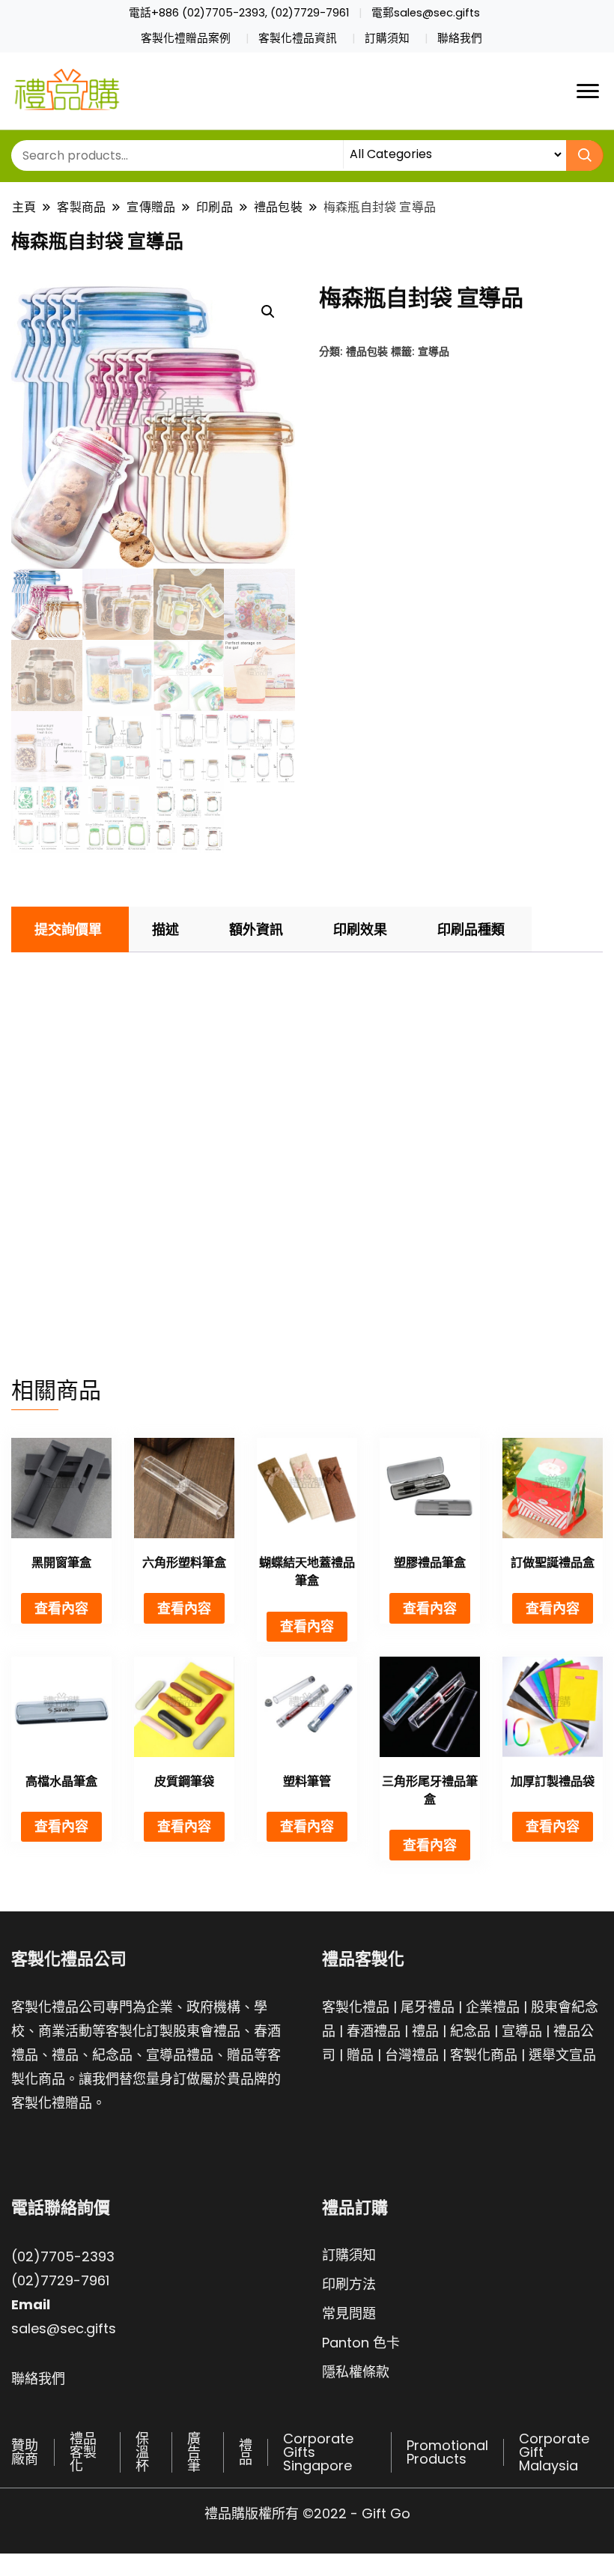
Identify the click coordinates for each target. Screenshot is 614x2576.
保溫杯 (142, 2452)
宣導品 (434, 351)
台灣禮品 (412, 2055)
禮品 (425, 2031)
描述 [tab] (165, 929)
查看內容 (61, 1608)
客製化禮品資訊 (298, 38)
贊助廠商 (25, 2452)
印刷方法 (349, 2284)
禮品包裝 (367, 351)
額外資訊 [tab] (256, 929)
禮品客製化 (83, 2452)
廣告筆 (194, 2452)
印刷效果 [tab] (360, 929)
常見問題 (349, 2313)
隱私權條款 (356, 2372)
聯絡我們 (460, 38)
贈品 (360, 2055)
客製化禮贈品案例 (186, 38)
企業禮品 (493, 2007)
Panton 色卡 (361, 2343)
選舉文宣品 (562, 2055)
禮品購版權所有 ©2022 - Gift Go (307, 2513)
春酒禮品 (374, 2031)
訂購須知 (387, 38)
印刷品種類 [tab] (471, 929)
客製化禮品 (356, 2007)
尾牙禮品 (428, 2007)
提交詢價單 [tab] (68, 929)
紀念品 (470, 2031)
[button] (268, 312)
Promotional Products (447, 2452)
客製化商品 (484, 2055)
